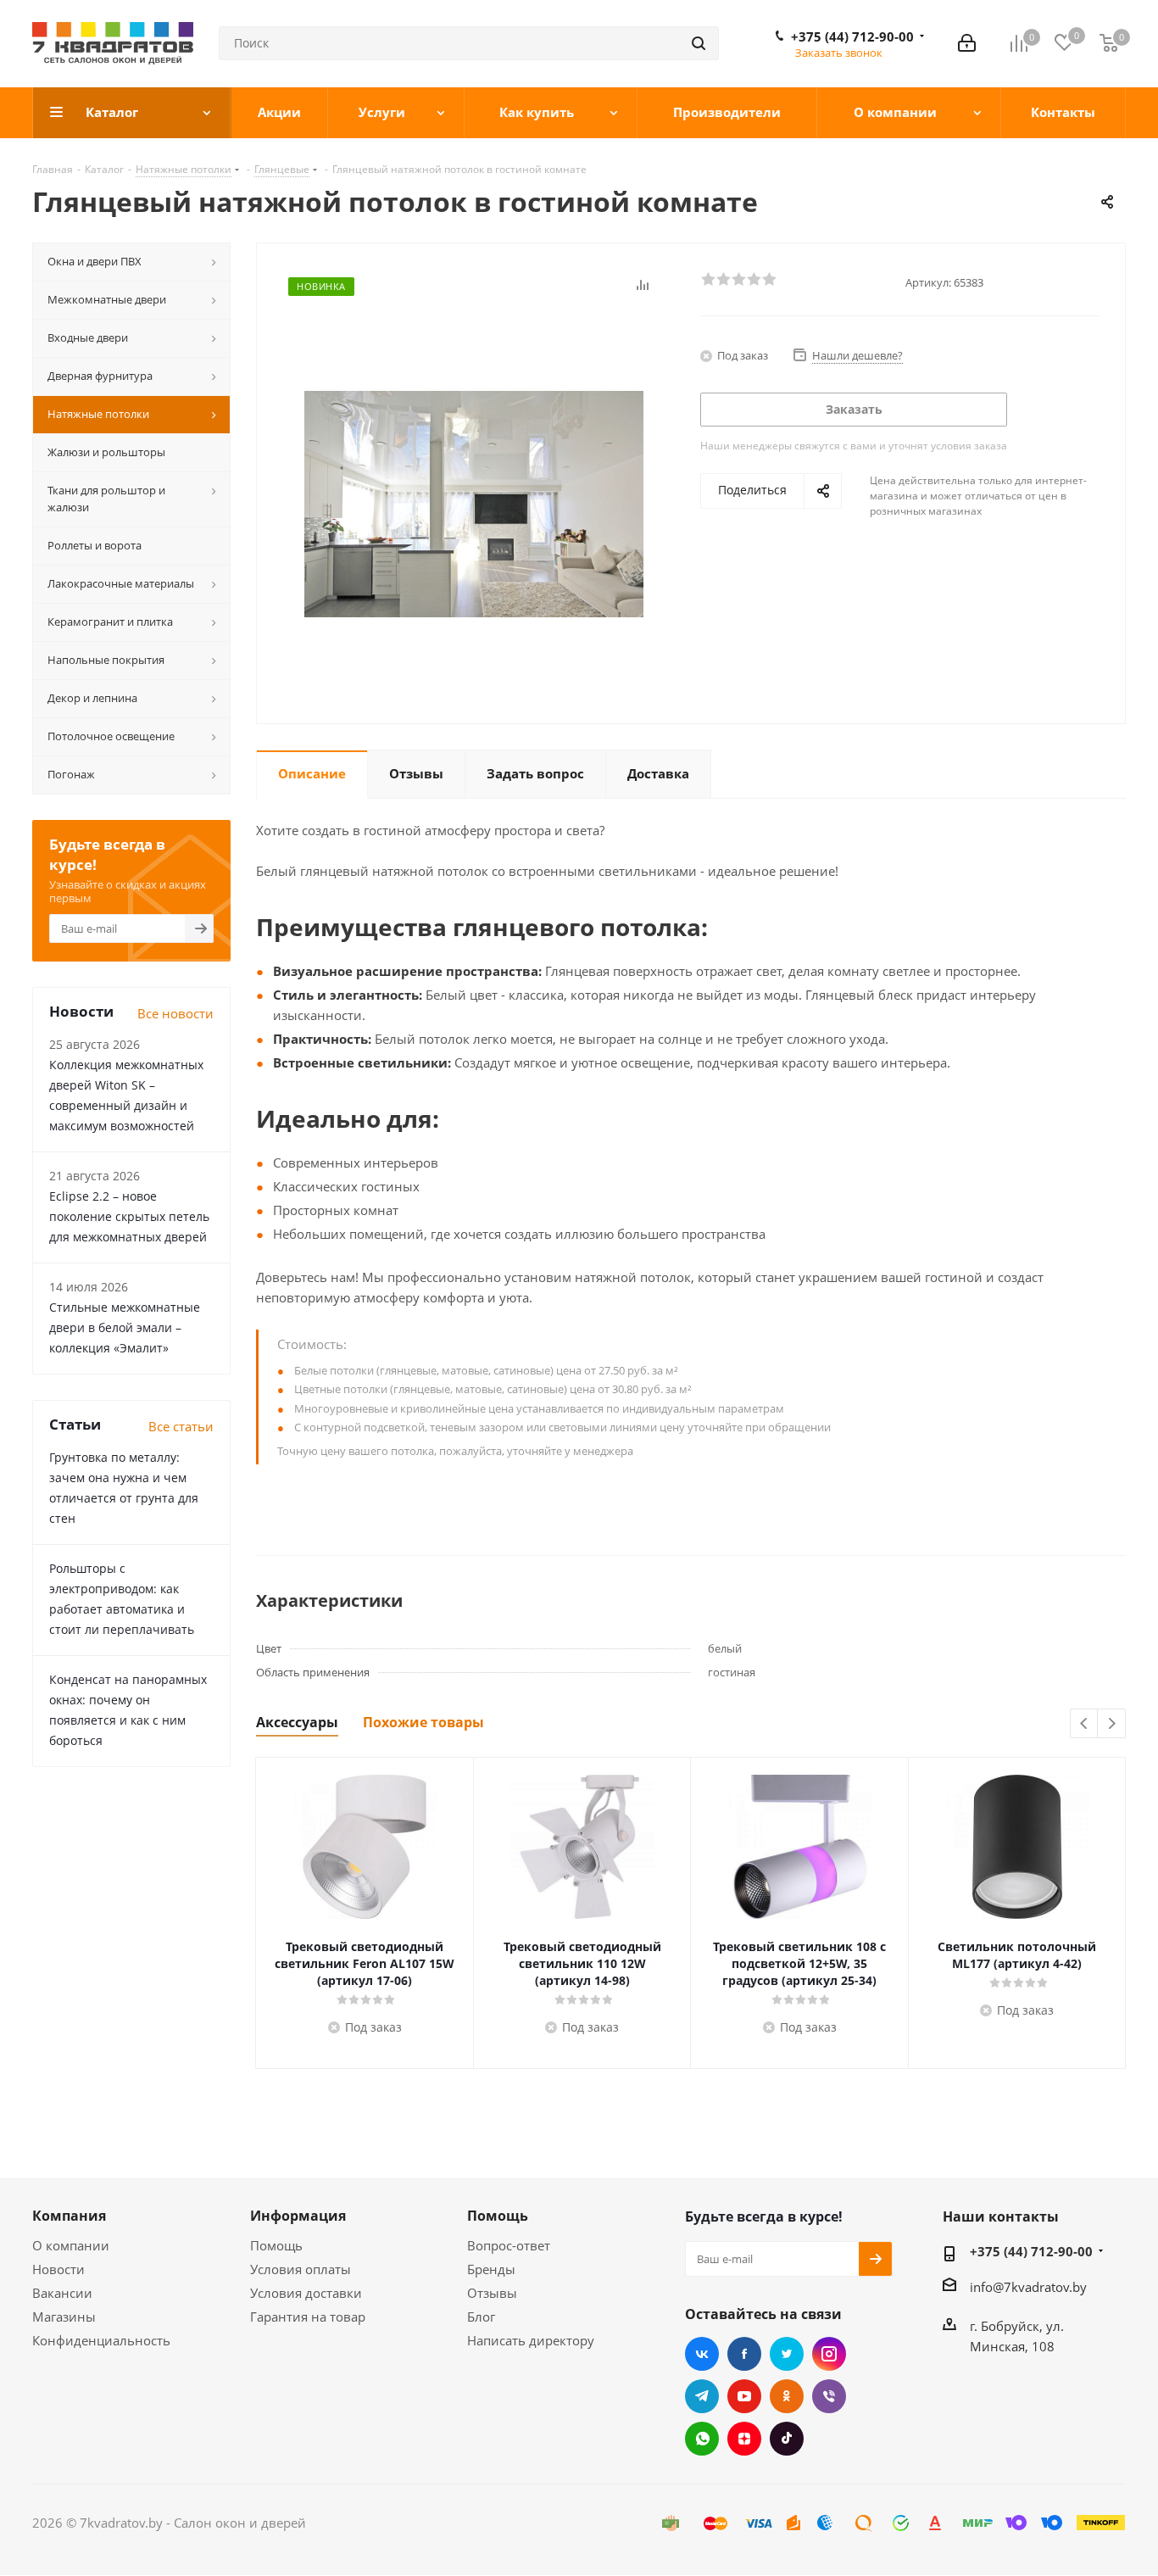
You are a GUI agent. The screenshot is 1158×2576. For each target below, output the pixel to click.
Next (1112, 1724)
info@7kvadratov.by (1028, 2287)
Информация (298, 2216)
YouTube (744, 2396)
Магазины (64, 2317)
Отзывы (492, 2293)
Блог (481, 2317)
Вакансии (62, 2293)
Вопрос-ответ (509, 2245)
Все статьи (181, 1426)
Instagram (829, 2354)
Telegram (702, 2396)
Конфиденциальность (101, 2340)
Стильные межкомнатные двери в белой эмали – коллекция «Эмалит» (125, 1327)
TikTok (787, 2439)
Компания (69, 2216)
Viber (829, 2396)
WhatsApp (702, 2439)
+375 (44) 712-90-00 (852, 36)
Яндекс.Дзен (744, 2439)
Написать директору (531, 2340)
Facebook (744, 2354)
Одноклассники (787, 2396)
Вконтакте (702, 2354)
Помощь (276, 2245)
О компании (71, 2245)
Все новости (175, 1013)
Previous (1085, 1724)
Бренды (491, 2269)
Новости (58, 2269)
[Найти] (699, 43)
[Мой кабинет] (967, 43)
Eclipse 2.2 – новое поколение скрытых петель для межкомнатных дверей (129, 1216)
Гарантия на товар (308, 2317)
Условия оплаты (301, 2269)
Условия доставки (306, 2293)
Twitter (787, 2354)
